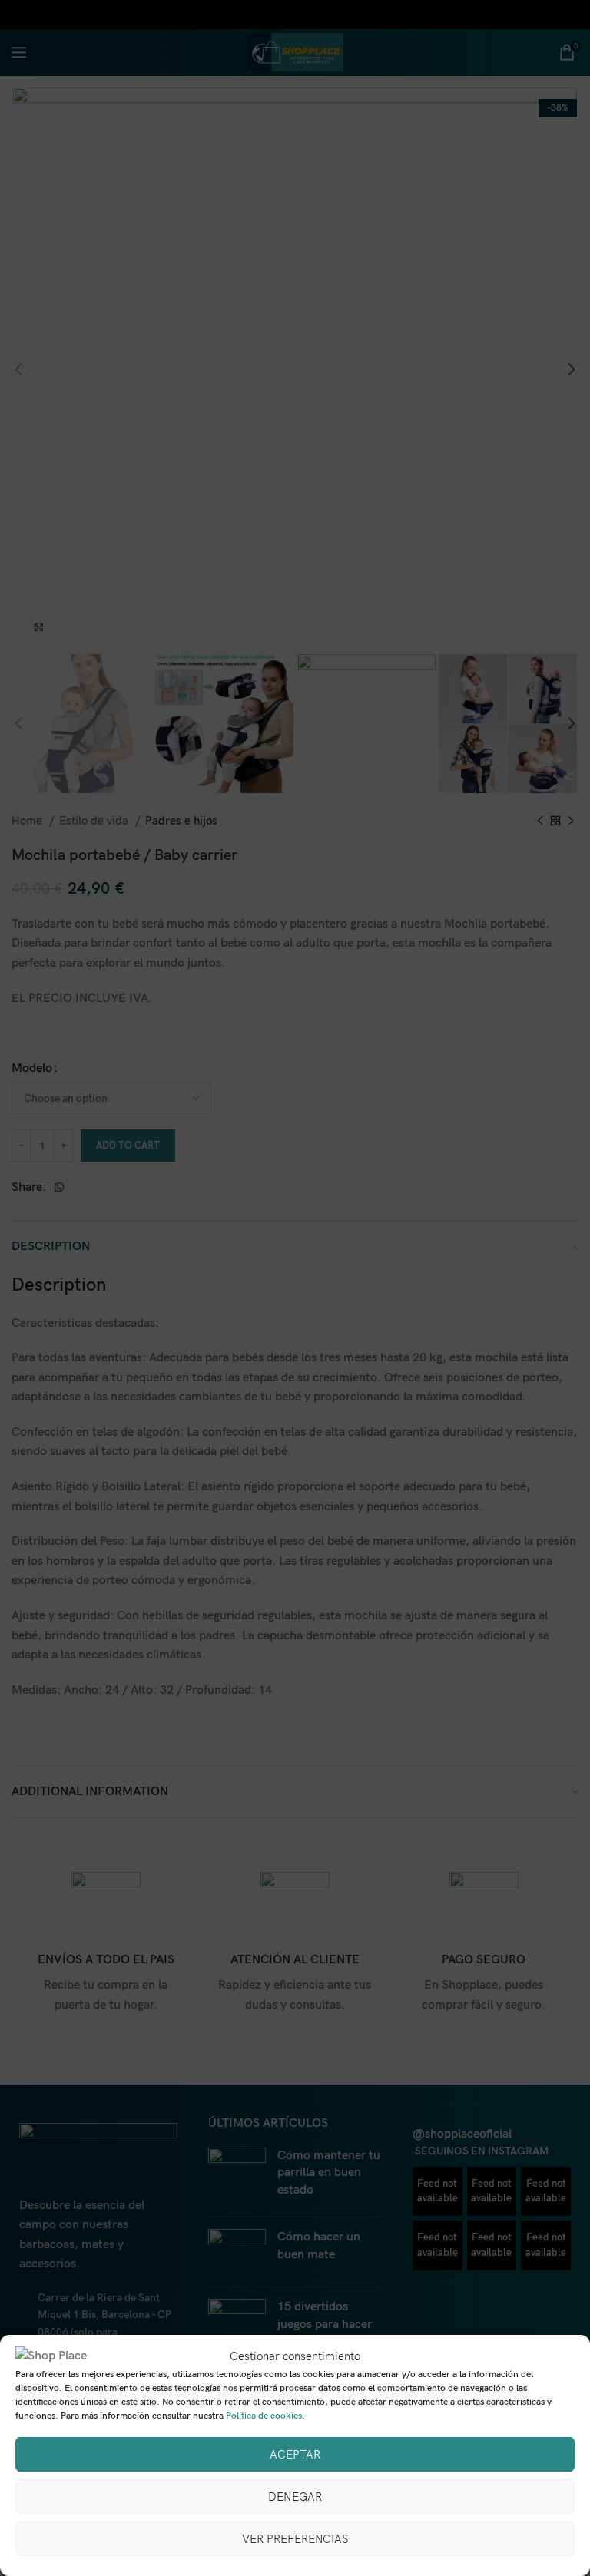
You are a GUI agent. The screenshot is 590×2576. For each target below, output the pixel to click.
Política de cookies (264, 2416)
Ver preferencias (295, 2539)
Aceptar (295, 2455)
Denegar (295, 2497)
